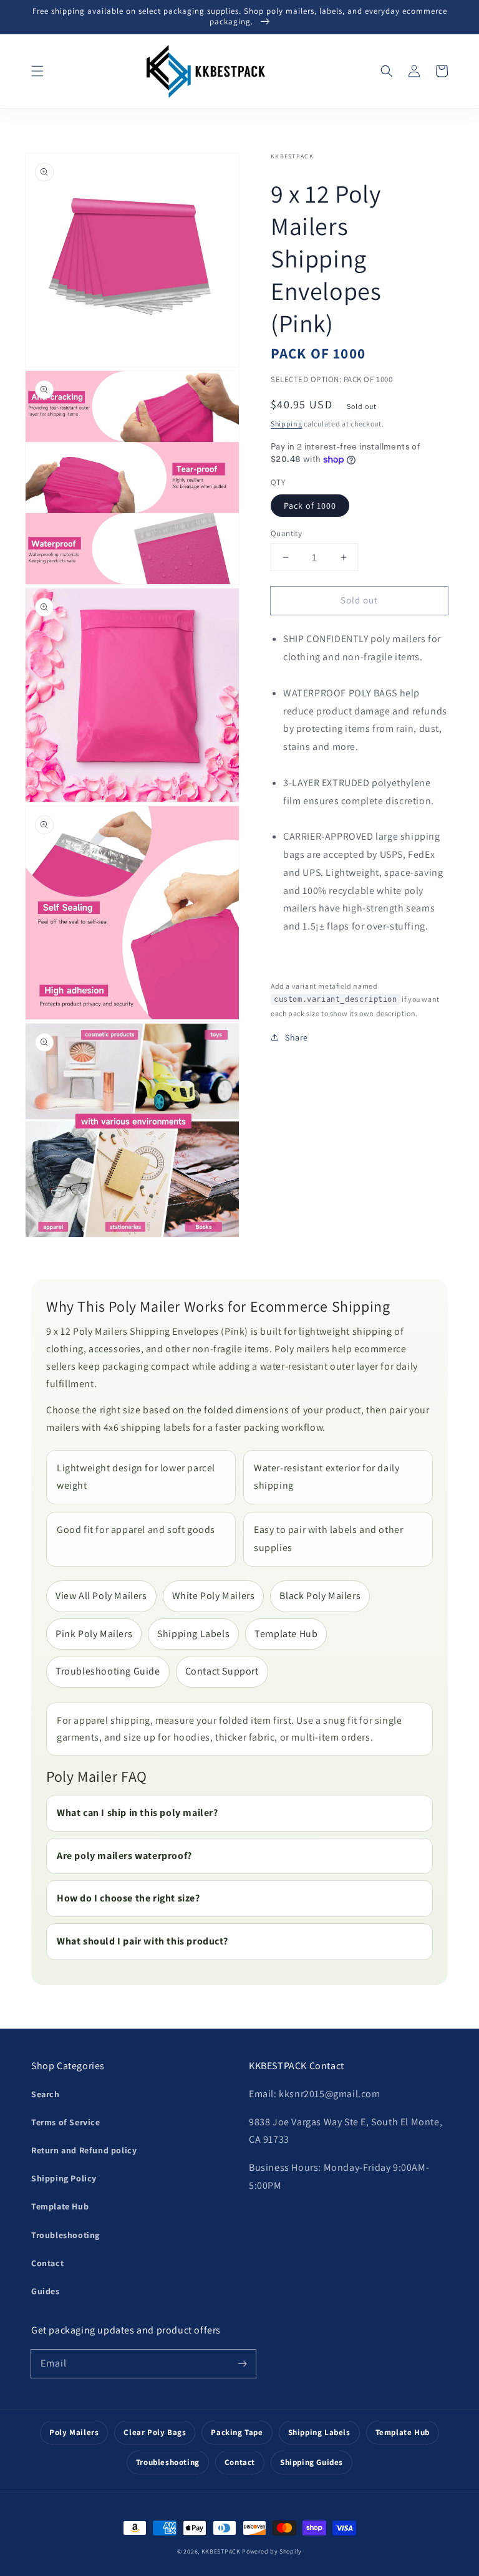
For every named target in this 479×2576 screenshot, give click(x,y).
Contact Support (222, 1671)
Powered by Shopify (272, 2551)
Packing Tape (237, 2432)
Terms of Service (66, 2122)
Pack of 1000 (310, 506)
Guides (46, 2291)
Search (46, 2094)
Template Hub (286, 1634)
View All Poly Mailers (101, 1596)
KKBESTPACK (221, 2551)
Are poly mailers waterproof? (124, 1856)
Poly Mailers (74, 2432)
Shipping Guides (312, 2462)
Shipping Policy (64, 2178)
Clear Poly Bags (155, 2432)
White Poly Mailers (214, 1596)
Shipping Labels (193, 1634)
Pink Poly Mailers (94, 1634)
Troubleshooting (65, 2235)
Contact (47, 2263)
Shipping (287, 424)
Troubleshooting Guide (108, 1671)
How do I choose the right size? (128, 1898)
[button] (37, 71)
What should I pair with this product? (142, 1941)
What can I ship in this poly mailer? (138, 1813)
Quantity (286, 533)
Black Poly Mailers (320, 1596)
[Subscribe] (242, 2363)
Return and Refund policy (84, 2150)
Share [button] (297, 1037)
